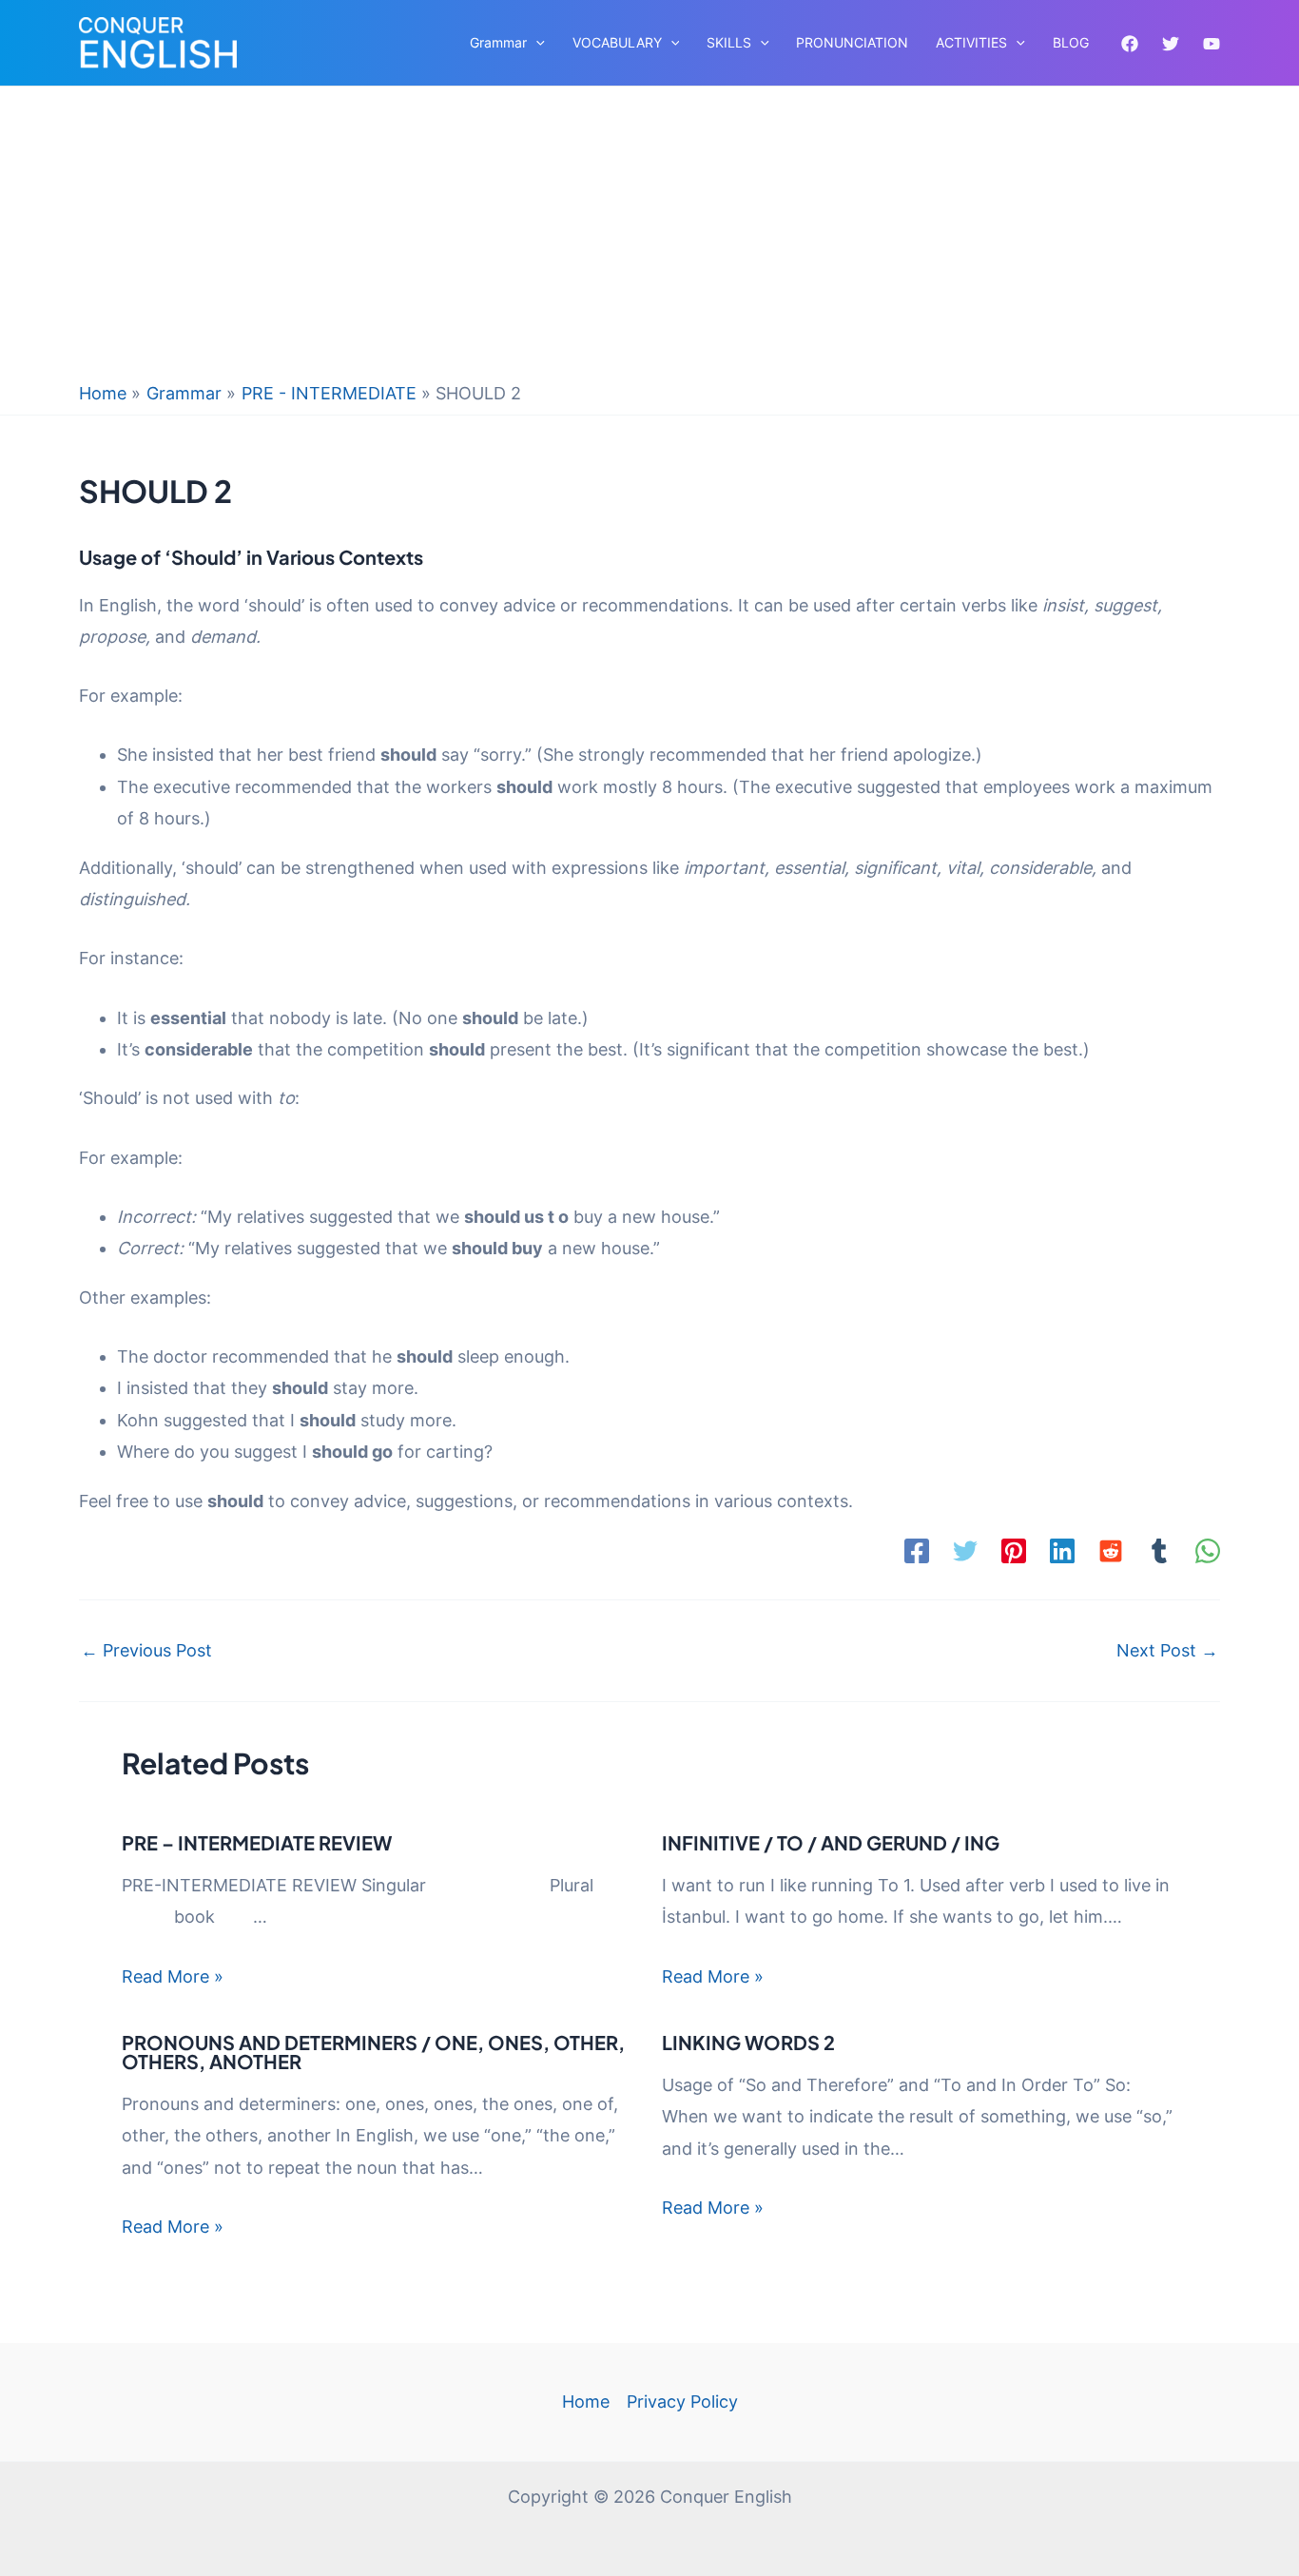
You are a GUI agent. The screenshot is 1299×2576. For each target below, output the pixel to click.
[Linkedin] (1062, 1551)
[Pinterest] (1014, 1551)
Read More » (173, 1976)
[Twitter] (1171, 44)
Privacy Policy (682, 2402)
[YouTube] (1212, 44)
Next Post (1167, 1651)
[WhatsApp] (1208, 1551)
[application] (536, 43)
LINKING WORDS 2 (748, 2042)
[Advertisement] (649, 239)
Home (586, 2402)
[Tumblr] (1159, 1551)
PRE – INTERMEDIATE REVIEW (257, 1842)
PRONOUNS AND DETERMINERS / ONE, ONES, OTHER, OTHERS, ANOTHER (373, 2052)
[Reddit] (1111, 1551)
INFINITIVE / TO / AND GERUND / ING (831, 1842)
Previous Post (146, 1651)
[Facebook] (1130, 44)
